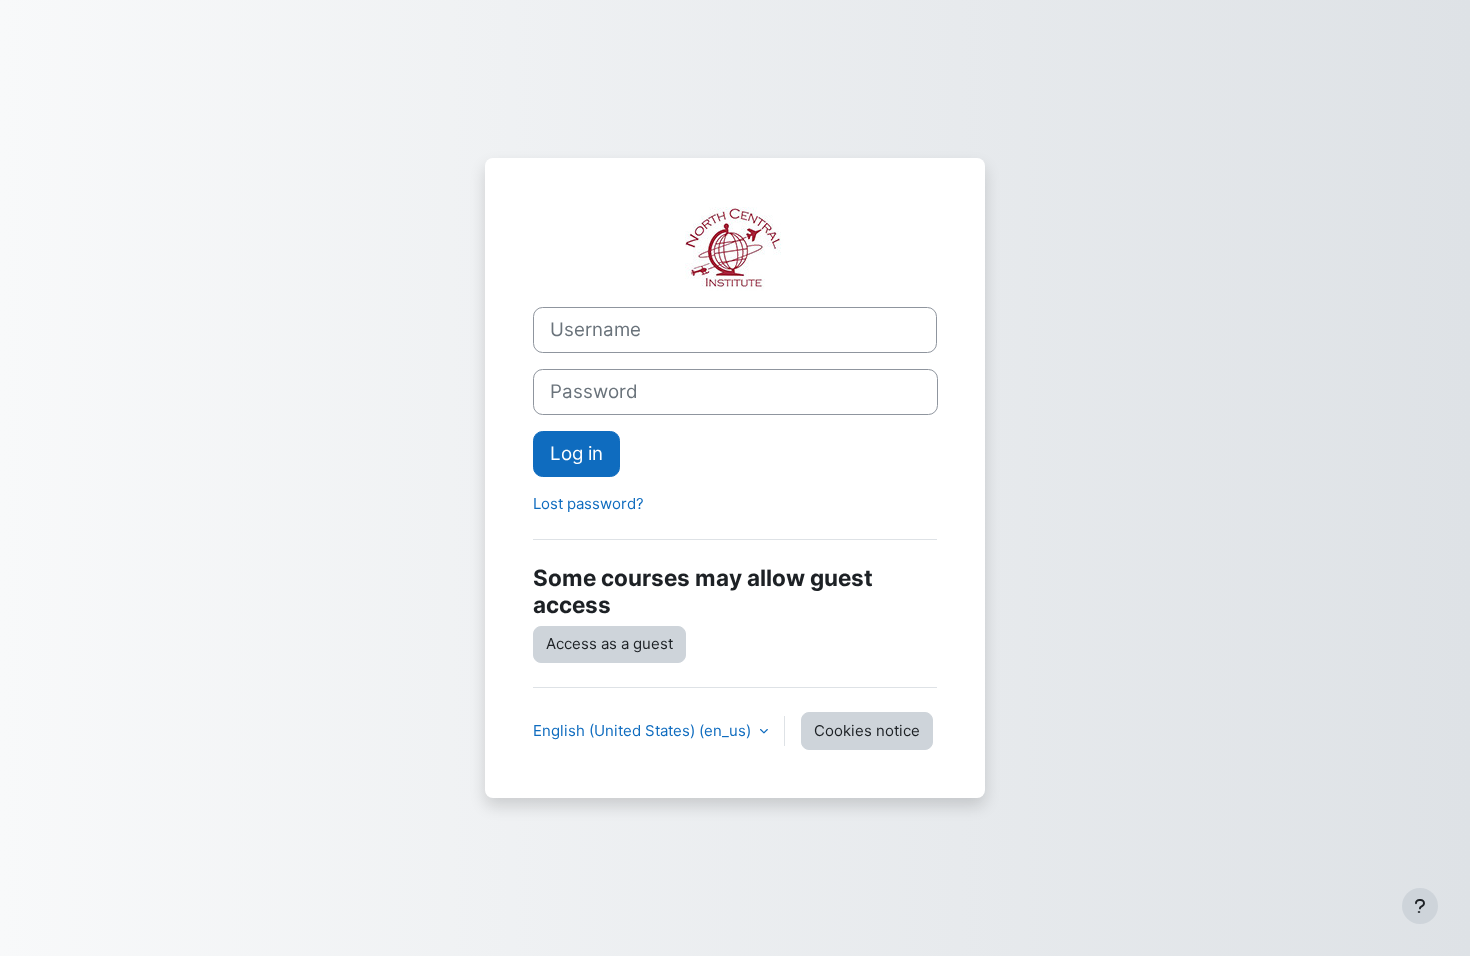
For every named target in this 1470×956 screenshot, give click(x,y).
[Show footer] (1420, 906)
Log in (576, 453)
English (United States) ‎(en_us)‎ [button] (644, 730)
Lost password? (588, 503)
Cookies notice (867, 730)
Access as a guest (609, 643)
